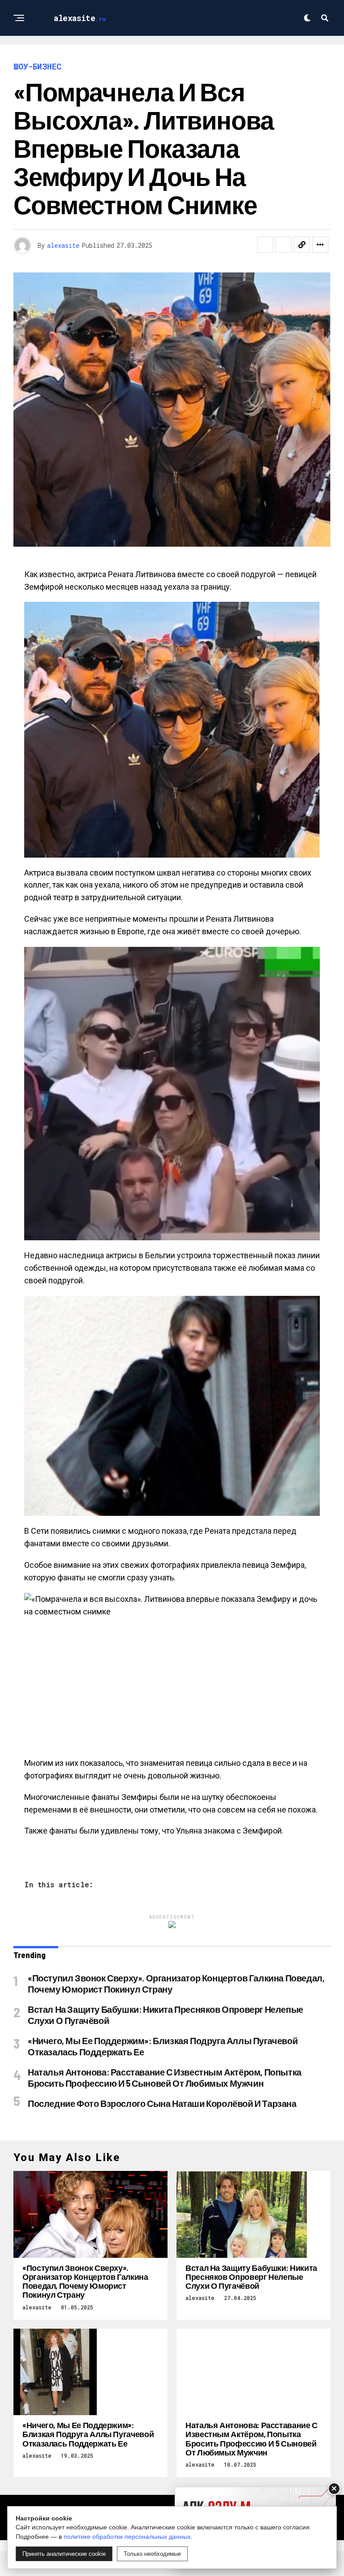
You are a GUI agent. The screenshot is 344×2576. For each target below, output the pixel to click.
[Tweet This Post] (284, 245)
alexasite (63, 245)
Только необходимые (152, 2554)
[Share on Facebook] (265, 245)
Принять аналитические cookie (64, 2554)
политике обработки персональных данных (127, 2537)
